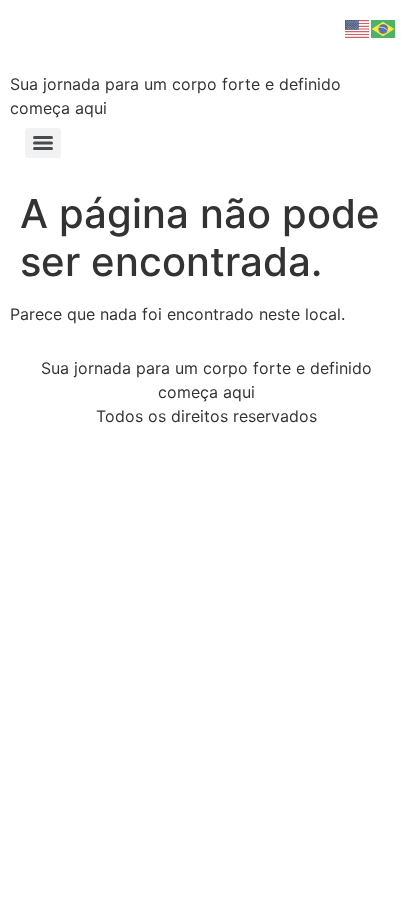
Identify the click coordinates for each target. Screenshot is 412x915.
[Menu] (43, 143)
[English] (358, 27)
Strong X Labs (144, 39)
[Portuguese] (384, 27)
